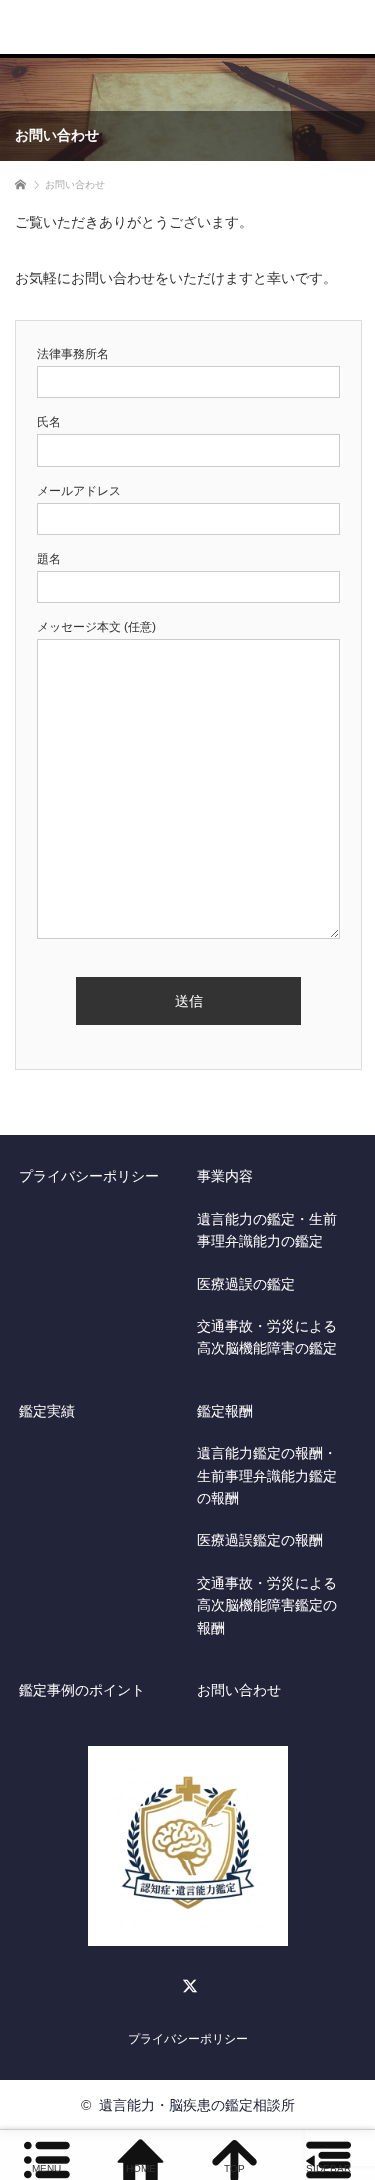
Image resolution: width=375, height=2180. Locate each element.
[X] (188, 1983)
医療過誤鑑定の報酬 (260, 1540)
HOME (141, 2168)
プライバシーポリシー (89, 1176)
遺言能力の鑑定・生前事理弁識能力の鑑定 (267, 1230)
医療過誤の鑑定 (246, 1284)
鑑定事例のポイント (82, 1690)
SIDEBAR (328, 2168)
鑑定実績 (47, 1411)
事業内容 (225, 1176)
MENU (46, 2168)
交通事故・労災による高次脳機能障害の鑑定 (267, 1337)
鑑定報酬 (225, 1411)
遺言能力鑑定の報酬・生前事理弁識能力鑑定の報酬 (267, 1475)
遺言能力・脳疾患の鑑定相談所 (197, 2105)
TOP (234, 2168)
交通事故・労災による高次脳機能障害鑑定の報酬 (267, 1605)
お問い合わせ (239, 1690)
